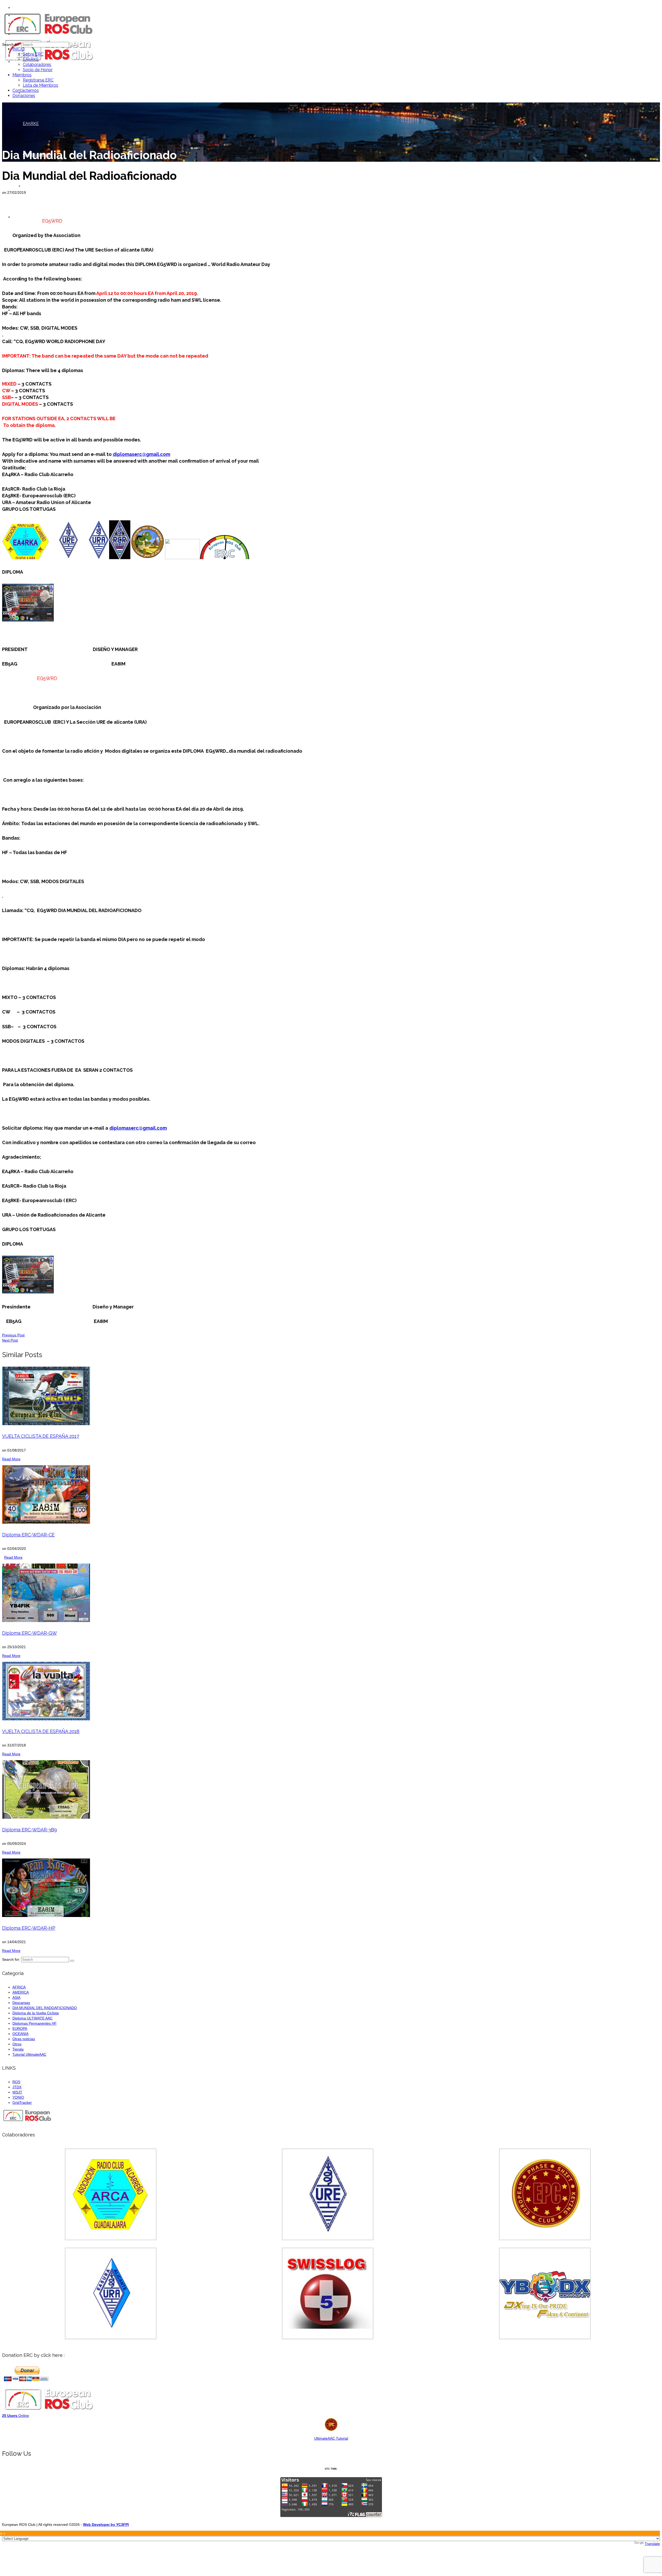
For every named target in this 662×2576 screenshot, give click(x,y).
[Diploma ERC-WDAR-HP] (331, 1888)
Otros (17, 2044)
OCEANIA (20, 2034)
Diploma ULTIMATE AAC (32, 2018)
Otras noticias (24, 2039)
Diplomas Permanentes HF (35, 2023)
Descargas (21, 2003)
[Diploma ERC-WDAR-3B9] (331, 1789)
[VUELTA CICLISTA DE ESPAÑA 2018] (331, 1691)
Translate (652, 2544)
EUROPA (20, 2029)
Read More (11, 1459)
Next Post (10, 1340)
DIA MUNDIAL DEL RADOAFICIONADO (45, 2008)
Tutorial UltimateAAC (29, 2054)
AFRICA (19, 1987)
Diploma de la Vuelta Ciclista (36, 2013)
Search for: (11, 45)
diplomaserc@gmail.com (138, 1128)
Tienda (18, 2049)
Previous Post (13, 1335)
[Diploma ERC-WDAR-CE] (331, 1494)
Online (16, 2416)
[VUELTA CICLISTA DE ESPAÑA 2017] (331, 1396)
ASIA (16, 1997)
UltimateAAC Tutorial (331, 2438)
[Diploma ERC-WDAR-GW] (331, 1593)
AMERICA (21, 1992)
